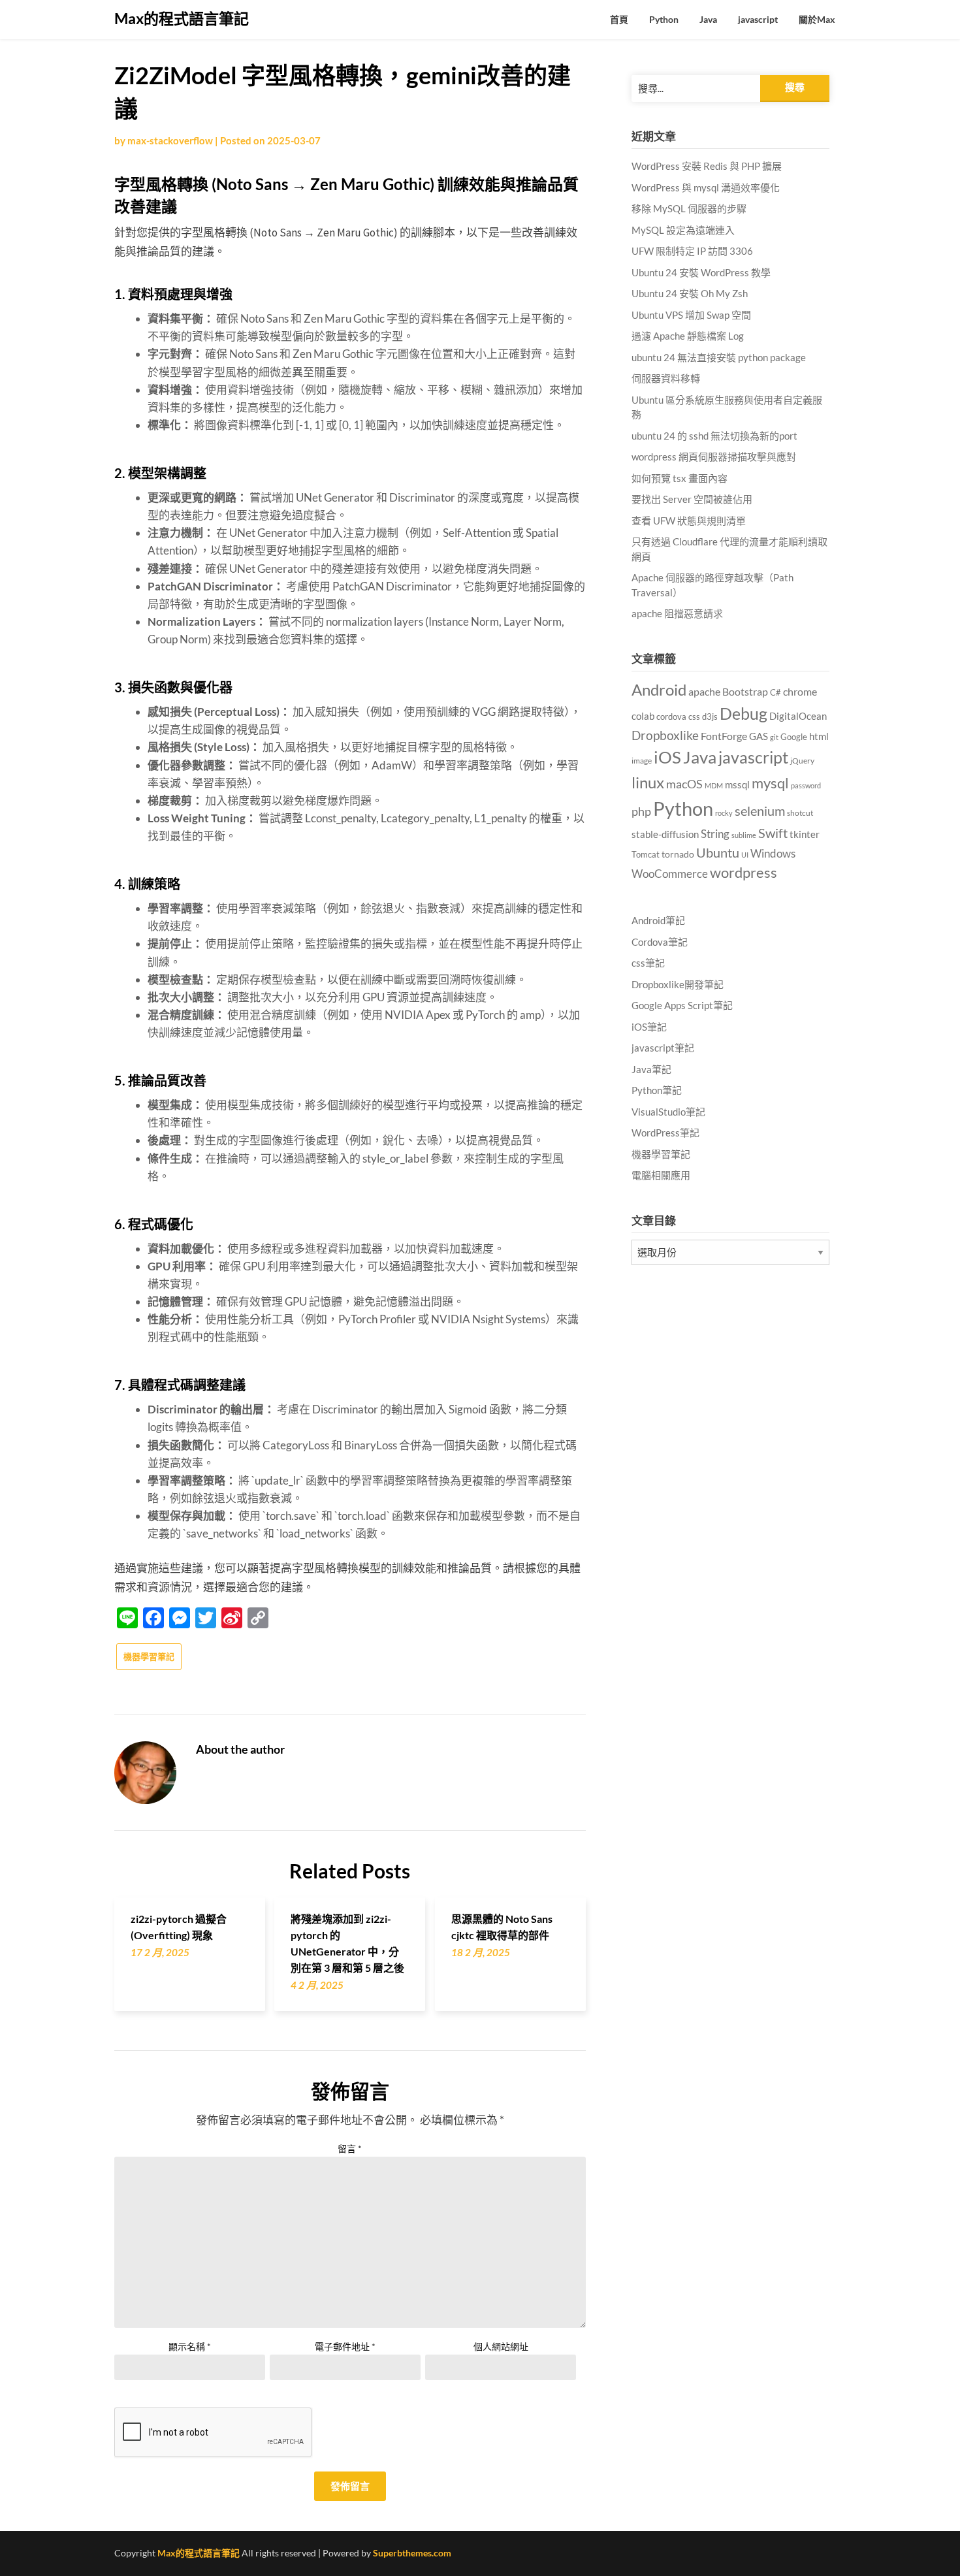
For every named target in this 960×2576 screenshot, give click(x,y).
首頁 (619, 19)
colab (643, 716)
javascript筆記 (663, 1048)
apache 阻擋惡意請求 (677, 613)
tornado (678, 854)
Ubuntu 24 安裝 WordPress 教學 (701, 272)
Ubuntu (718, 852)
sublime (744, 835)
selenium (760, 811)
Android (659, 689)
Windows (773, 853)
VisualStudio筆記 (668, 1112)
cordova (671, 716)
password (806, 785)
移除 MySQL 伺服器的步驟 (689, 208)
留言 (350, 2149)
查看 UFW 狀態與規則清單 (689, 521)
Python (664, 19)
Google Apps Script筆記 (682, 1005)
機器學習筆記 (149, 1656)
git (774, 737)
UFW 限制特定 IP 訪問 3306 (692, 251)
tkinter (805, 834)
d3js (710, 716)
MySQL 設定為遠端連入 (683, 230)
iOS (667, 757)
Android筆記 (658, 920)
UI (745, 855)
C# (776, 692)
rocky (724, 813)
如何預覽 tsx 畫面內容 (680, 478)
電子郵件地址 (345, 2346)
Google (794, 737)
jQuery (802, 761)
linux (648, 782)
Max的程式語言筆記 (182, 18)
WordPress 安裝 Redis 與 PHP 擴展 (707, 166)
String (715, 834)
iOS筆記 (649, 1027)
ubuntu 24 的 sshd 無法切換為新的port (714, 436)
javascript (758, 19)
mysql (770, 783)
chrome (800, 691)
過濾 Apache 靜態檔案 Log (688, 336)
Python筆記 (657, 1090)
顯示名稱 (190, 2346)
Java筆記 (651, 1069)
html (819, 736)
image (642, 761)
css (694, 716)
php (641, 811)
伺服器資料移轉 (666, 378)
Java (708, 19)
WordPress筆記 (665, 1133)
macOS (684, 784)
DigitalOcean (798, 716)
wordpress (744, 872)
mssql (737, 784)
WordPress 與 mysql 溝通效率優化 (706, 187)
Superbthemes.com (412, 2553)
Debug (744, 714)
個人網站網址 (501, 2346)
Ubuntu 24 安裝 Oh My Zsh (690, 293)
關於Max (817, 19)
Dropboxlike (665, 735)
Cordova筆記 (660, 942)
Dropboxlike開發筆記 (678, 984)
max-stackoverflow (170, 140)
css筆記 (648, 963)
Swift (773, 833)
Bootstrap (745, 692)
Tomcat (646, 854)
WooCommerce (670, 874)
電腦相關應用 (661, 1175)
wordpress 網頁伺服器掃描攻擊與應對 (714, 457)
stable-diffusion (665, 834)
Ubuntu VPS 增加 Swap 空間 (691, 315)
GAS (759, 736)
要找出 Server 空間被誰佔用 (692, 499)
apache (704, 692)
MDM (714, 785)
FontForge (724, 736)
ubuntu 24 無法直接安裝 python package (719, 357)
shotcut (800, 813)
